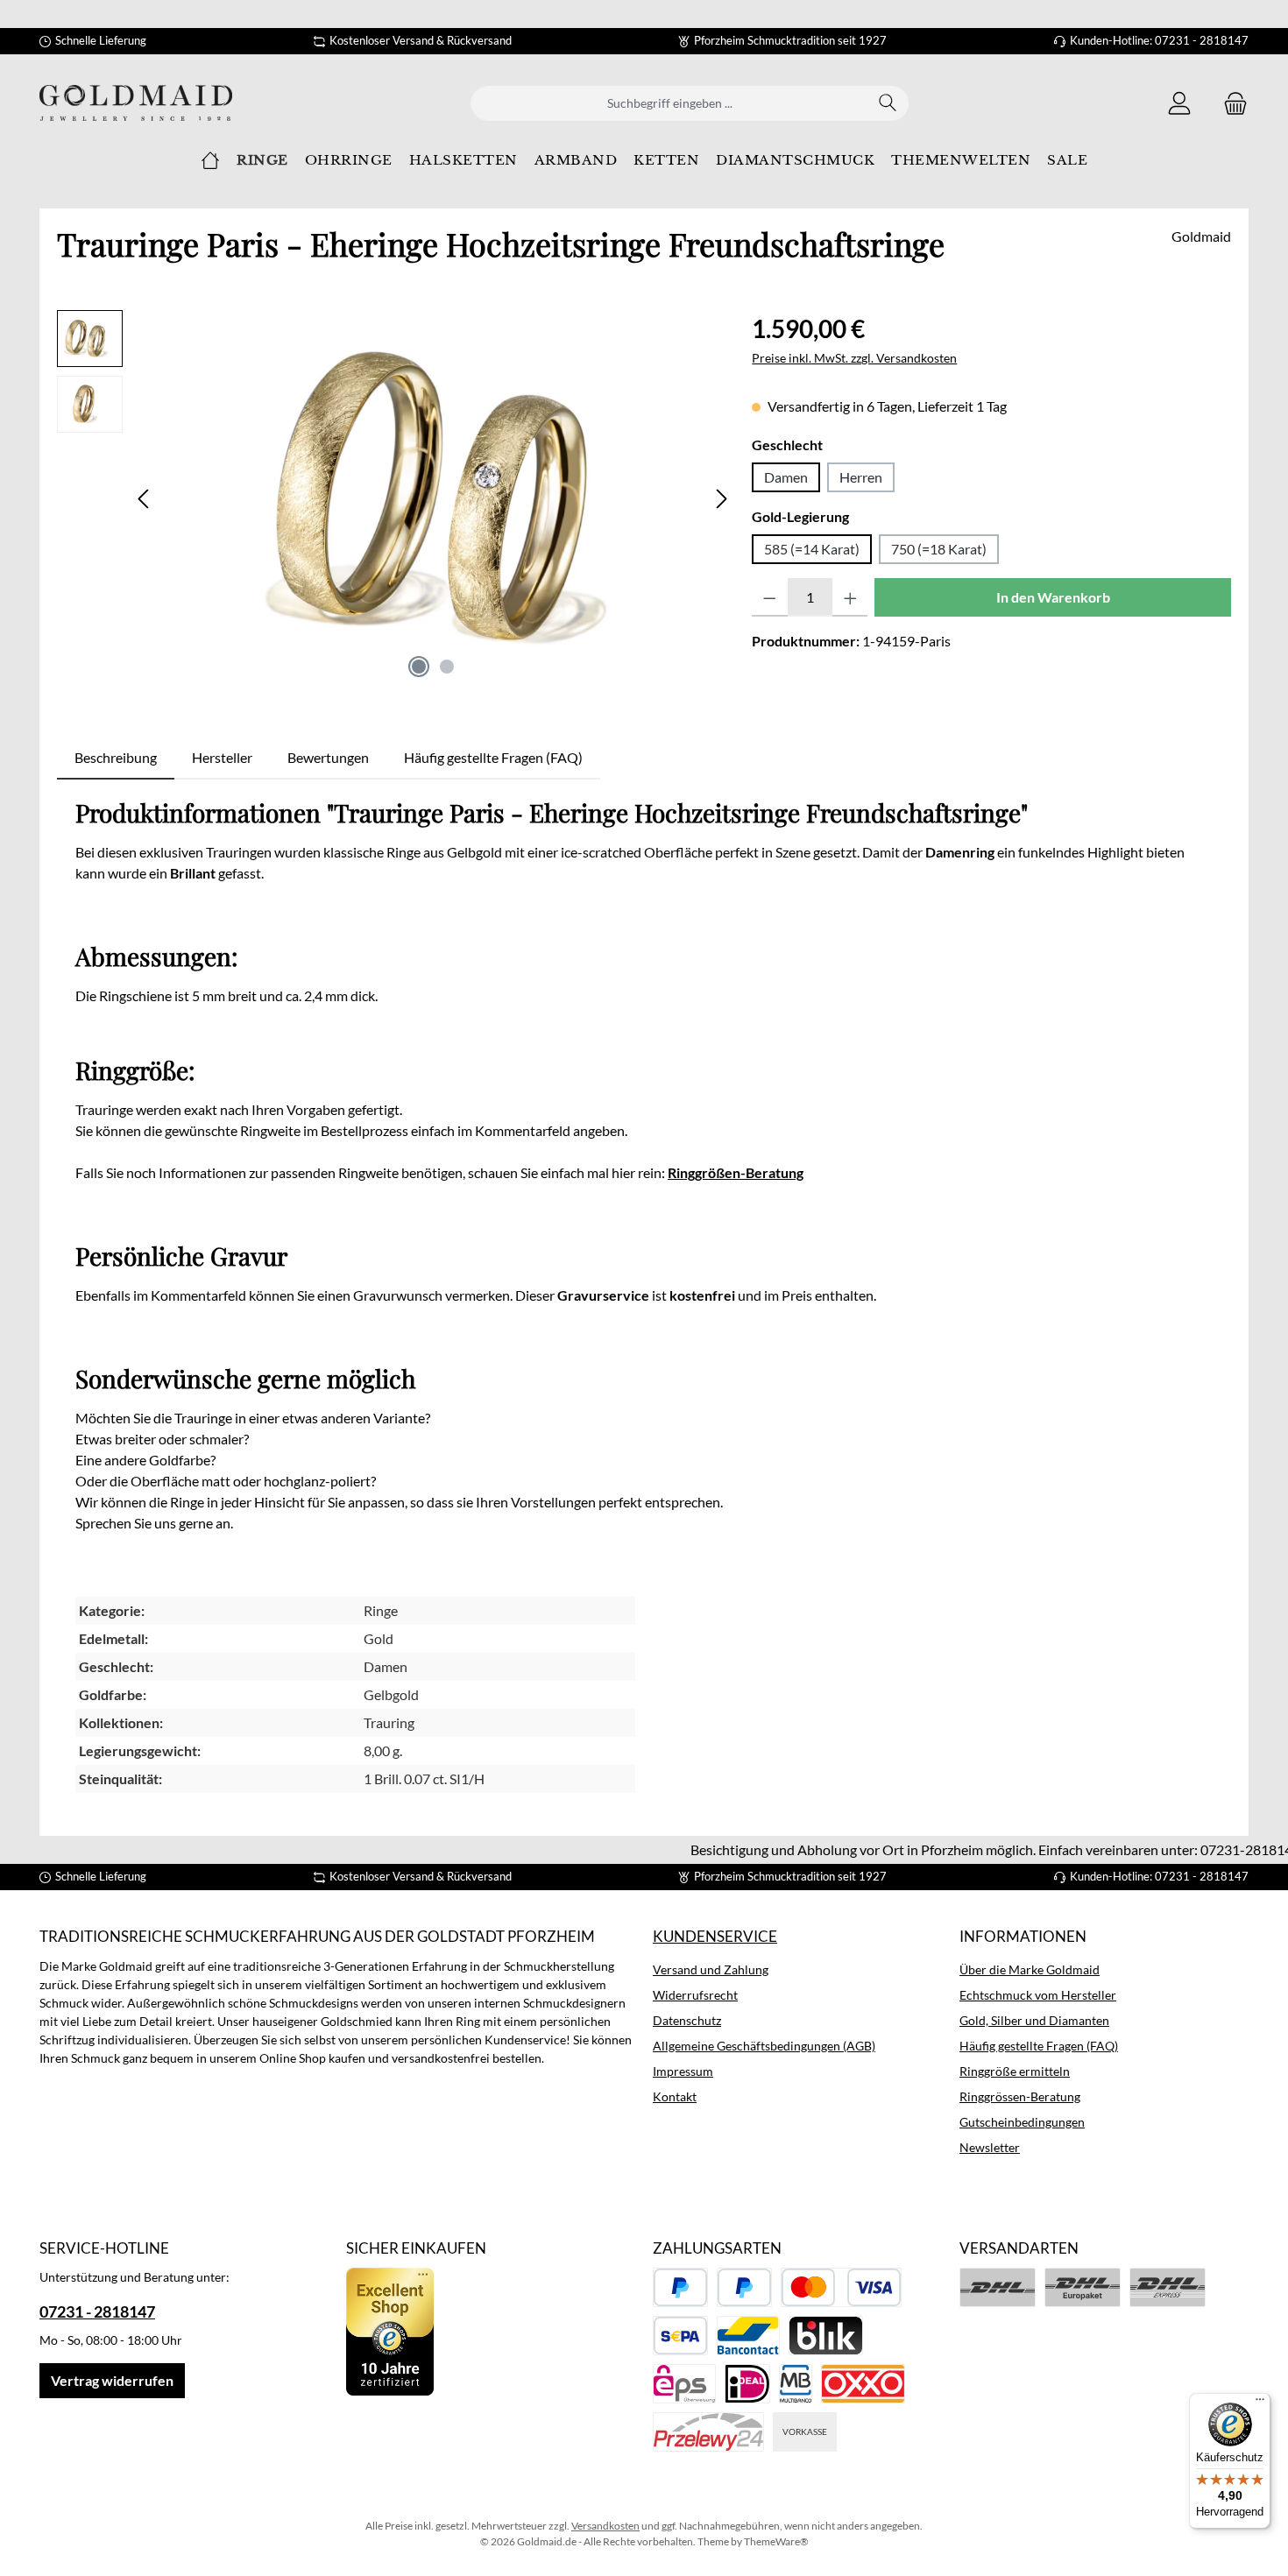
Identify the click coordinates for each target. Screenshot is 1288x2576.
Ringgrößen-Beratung (736, 1172)
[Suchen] (888, 103)
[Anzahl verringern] (770, 597)
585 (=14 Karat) (812, 549)
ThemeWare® (776, 2541)
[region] (396, 498)
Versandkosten (605, 2526)
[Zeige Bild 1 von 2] (419, 667)
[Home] (210, 160)
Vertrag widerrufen (112, 2380)
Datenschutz (687, 2020)
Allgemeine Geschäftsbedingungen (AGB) (764, 2046)
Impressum (683, 2071)
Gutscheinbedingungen (1022, 2122)
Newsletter (990, 2147)
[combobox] (669, 103)
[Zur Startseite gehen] (136, 103)
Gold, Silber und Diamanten (1034, 2020)
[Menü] (1260, 2403)
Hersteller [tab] (222, 757)
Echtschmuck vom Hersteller (1038, 1995)
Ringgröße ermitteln (1015, 2071)
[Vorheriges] (145, 499)
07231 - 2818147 (97, 2311)
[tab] (116, 758)
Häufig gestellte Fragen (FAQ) (1039, 2046)
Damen (786, 477)
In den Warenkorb (1053, 597)
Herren (861, 477)
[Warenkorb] (1230, 103)
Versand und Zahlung (711, 1969)
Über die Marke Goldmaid (1030, 1969)
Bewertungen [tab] (328, 757)
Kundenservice (715, 1936)
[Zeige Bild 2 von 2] (447, 667)
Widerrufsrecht (695, 1995)
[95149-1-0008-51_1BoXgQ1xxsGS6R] (433, 498)
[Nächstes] (721, 499)
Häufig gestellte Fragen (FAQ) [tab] (493, 757)
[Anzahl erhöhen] (850, 597)
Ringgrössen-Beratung (1020, 2096)
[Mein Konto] (1179, 103)
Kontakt (675, 2096)
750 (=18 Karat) (939, 549)
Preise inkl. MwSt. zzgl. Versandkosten (854, 358)
